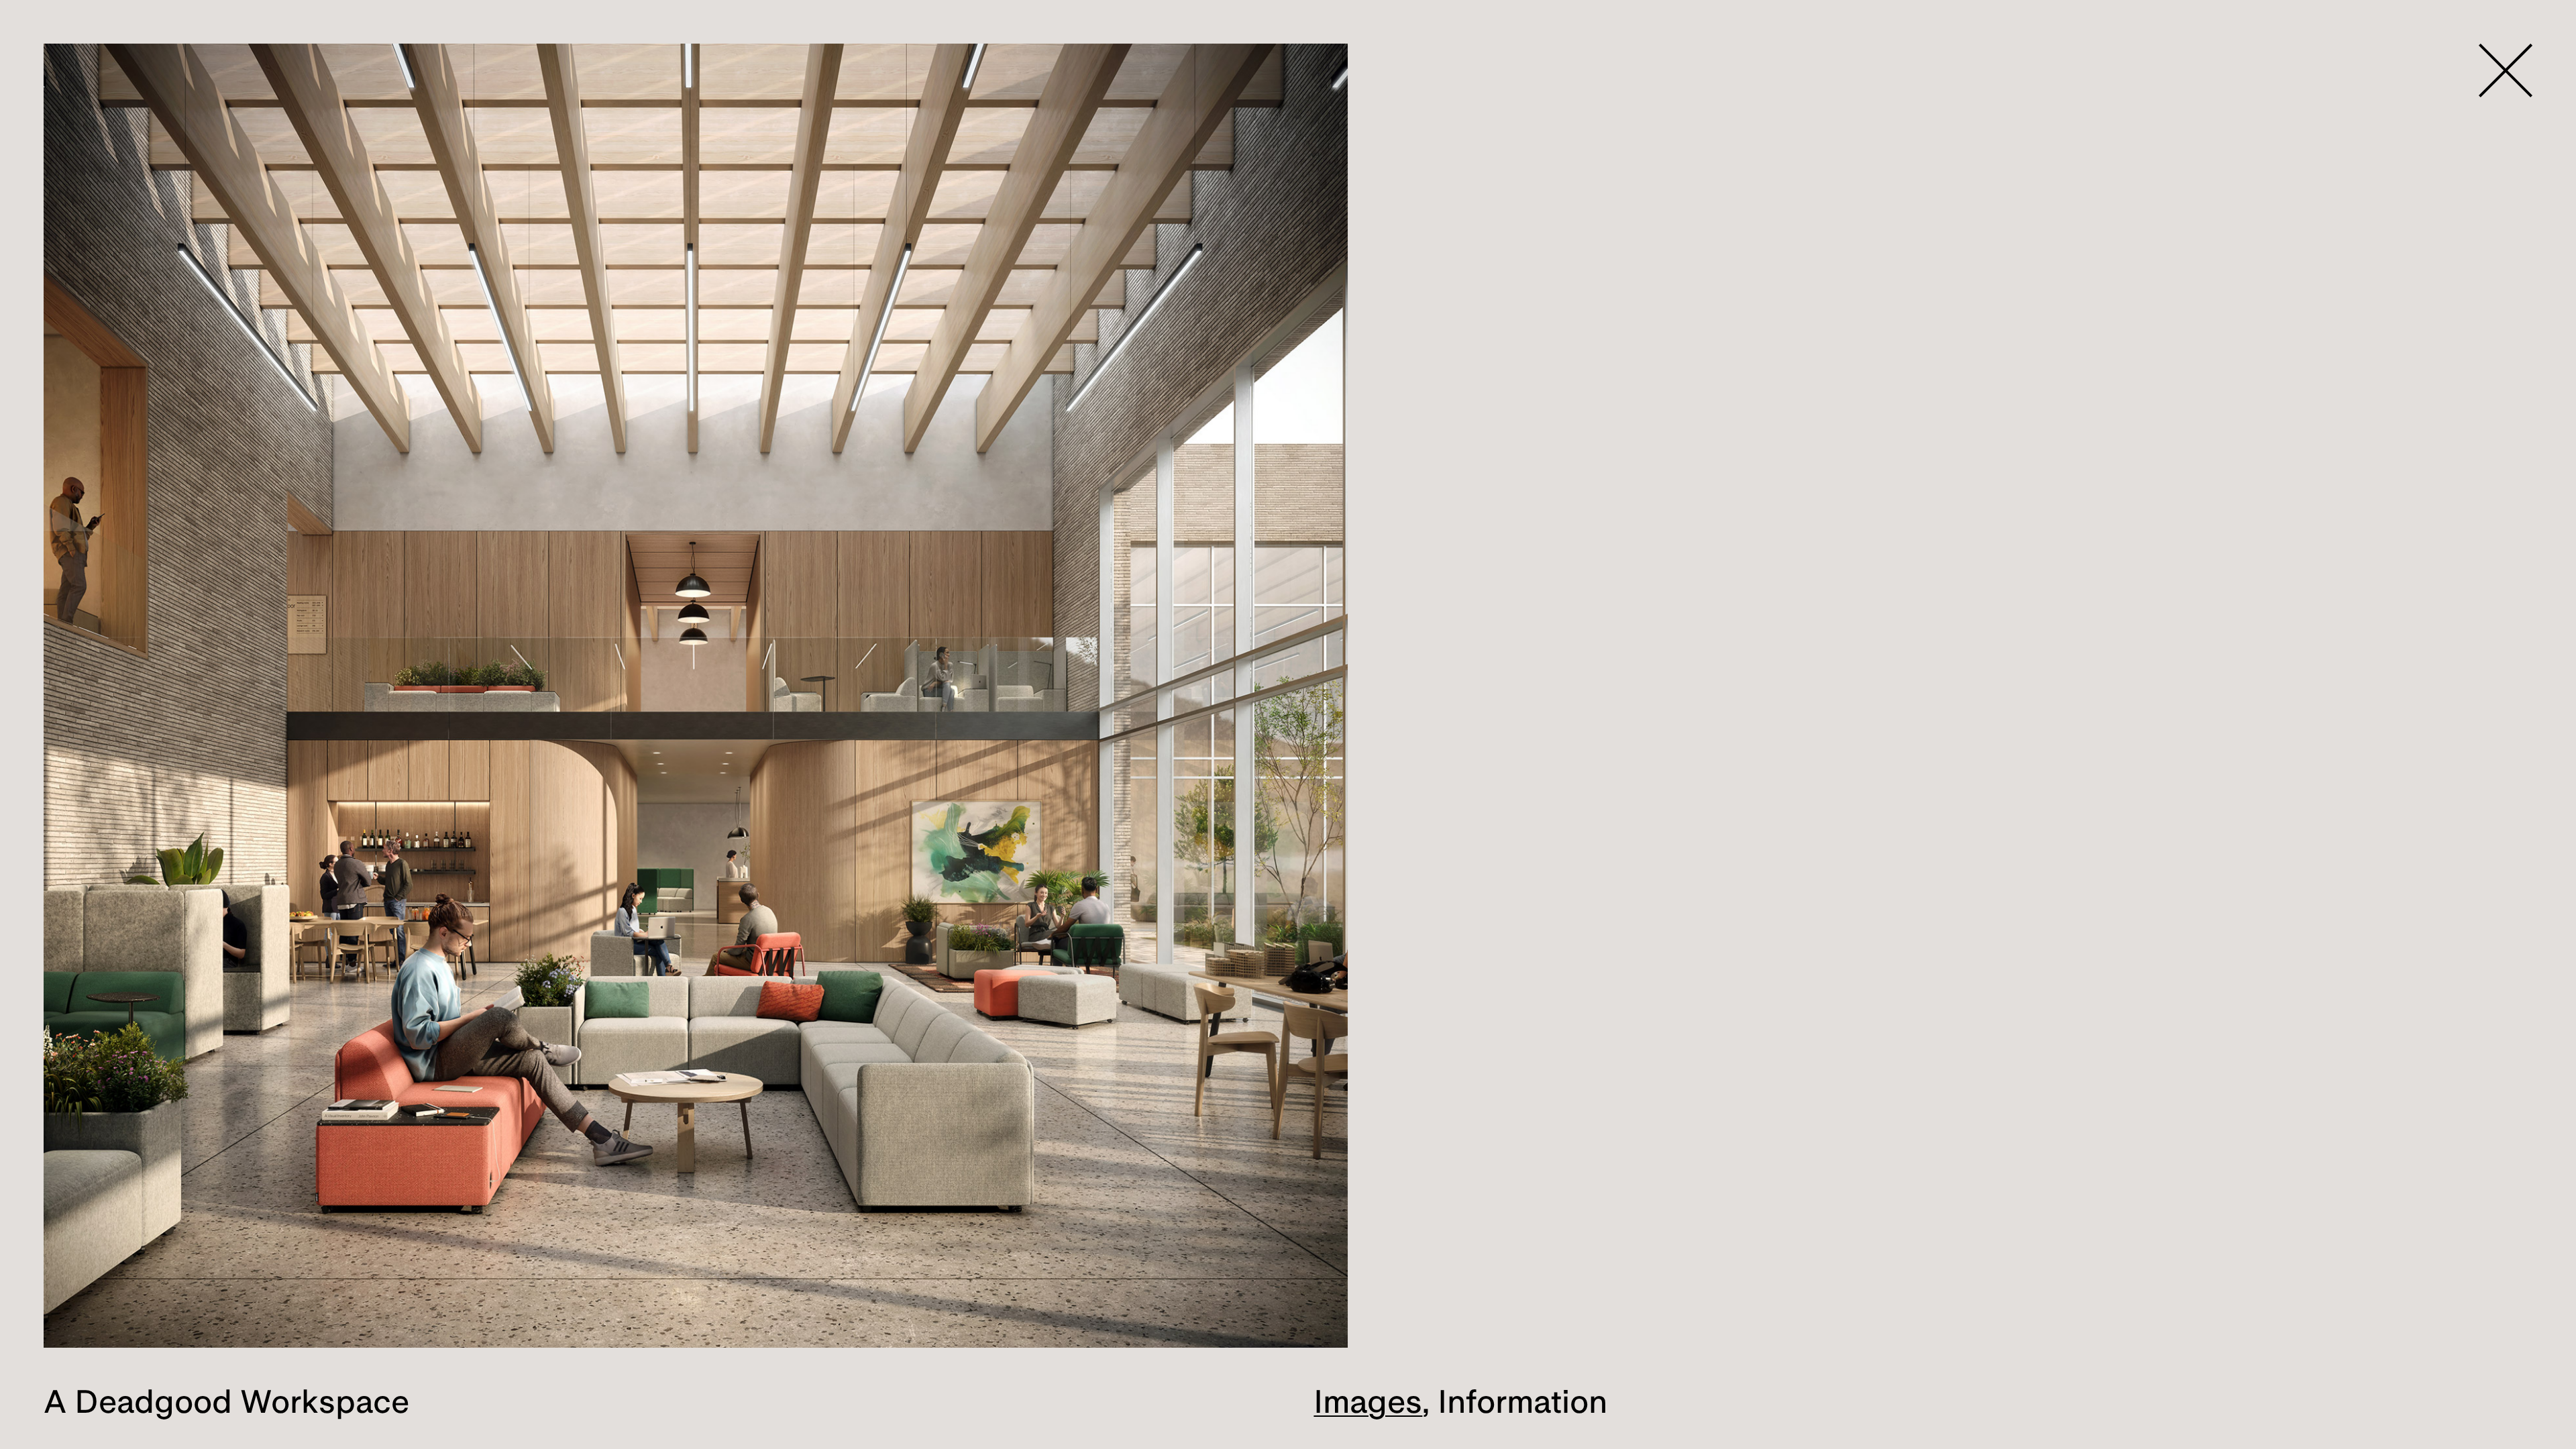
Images (1368, 1401)
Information (1522, 1401)
